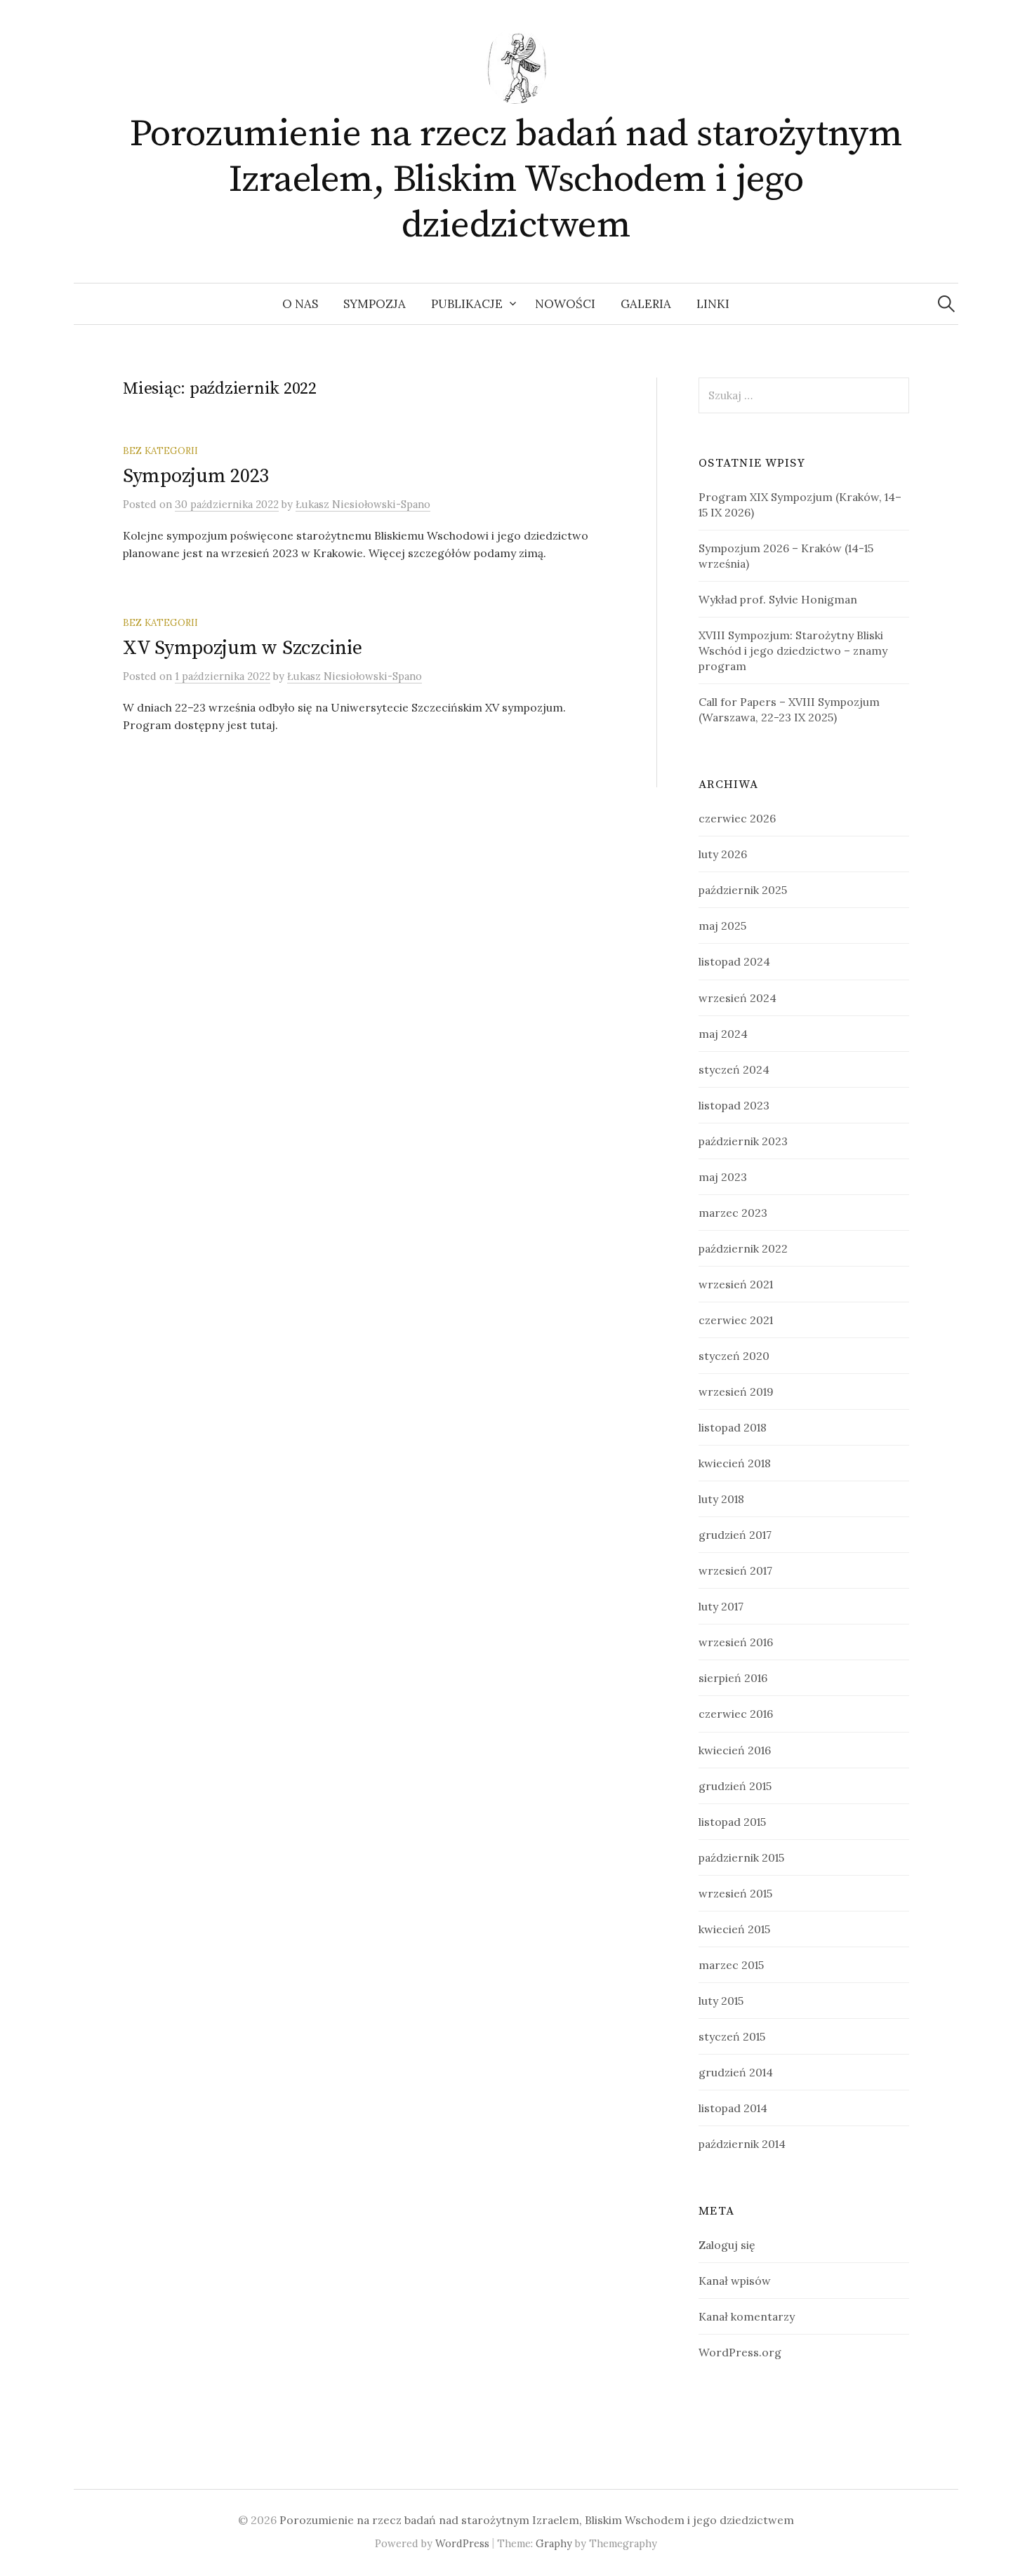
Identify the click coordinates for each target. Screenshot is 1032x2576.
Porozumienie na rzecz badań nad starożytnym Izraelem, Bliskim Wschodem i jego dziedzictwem (516, 180)
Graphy (554, 2543)
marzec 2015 (731, 1965)
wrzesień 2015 (735, 1893)
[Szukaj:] (946, 304)
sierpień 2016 (733, 1678)
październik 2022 (743, 1248)
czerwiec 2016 (736, 1714)
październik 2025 (743, 890)
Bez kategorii (160, 451)
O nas (300, 304)
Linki (713, 304)
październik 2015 (741, 1857)
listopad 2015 (732, 1822)
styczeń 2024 (734, 1069)
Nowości (565, 304)
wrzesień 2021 (736, 1284)
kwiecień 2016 (735, 1750)
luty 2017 (721, 1606)
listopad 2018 (733, 1427)
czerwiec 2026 (737, 818)
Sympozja (375, 304)
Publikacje (467, 304)
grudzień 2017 (735, 1535)
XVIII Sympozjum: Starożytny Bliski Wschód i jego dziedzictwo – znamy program (793, 650)
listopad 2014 (733, 2108)
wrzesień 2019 (736, 1392)
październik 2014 (742, 2144)
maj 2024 (723, 1034)
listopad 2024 (734, 961)
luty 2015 (721, 2001)
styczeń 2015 (732, 2036)
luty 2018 (721, 1499)
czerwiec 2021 (736, 1320)
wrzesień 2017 (735, 1570)
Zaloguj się (727, 2245)
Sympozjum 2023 (196, 476)
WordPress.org (740, 2352)
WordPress (462, 2543)
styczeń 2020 (734, 1356)
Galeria (646, 304)
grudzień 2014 (736, 2072)
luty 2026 (723, 854)
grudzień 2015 (735, 1786)
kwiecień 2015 (734, 1929)
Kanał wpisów (735, 2281)
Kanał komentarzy (747, 2316)
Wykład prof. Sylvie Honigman (778, 599)
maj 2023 (723, 1177)
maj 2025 (722, 926)
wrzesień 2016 (736, 1642)
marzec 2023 (733, 1213)
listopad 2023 (734, 1105)
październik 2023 (743, 1141)
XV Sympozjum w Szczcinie (242, 648)
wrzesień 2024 (737, 998)
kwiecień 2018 (735, 1463)
